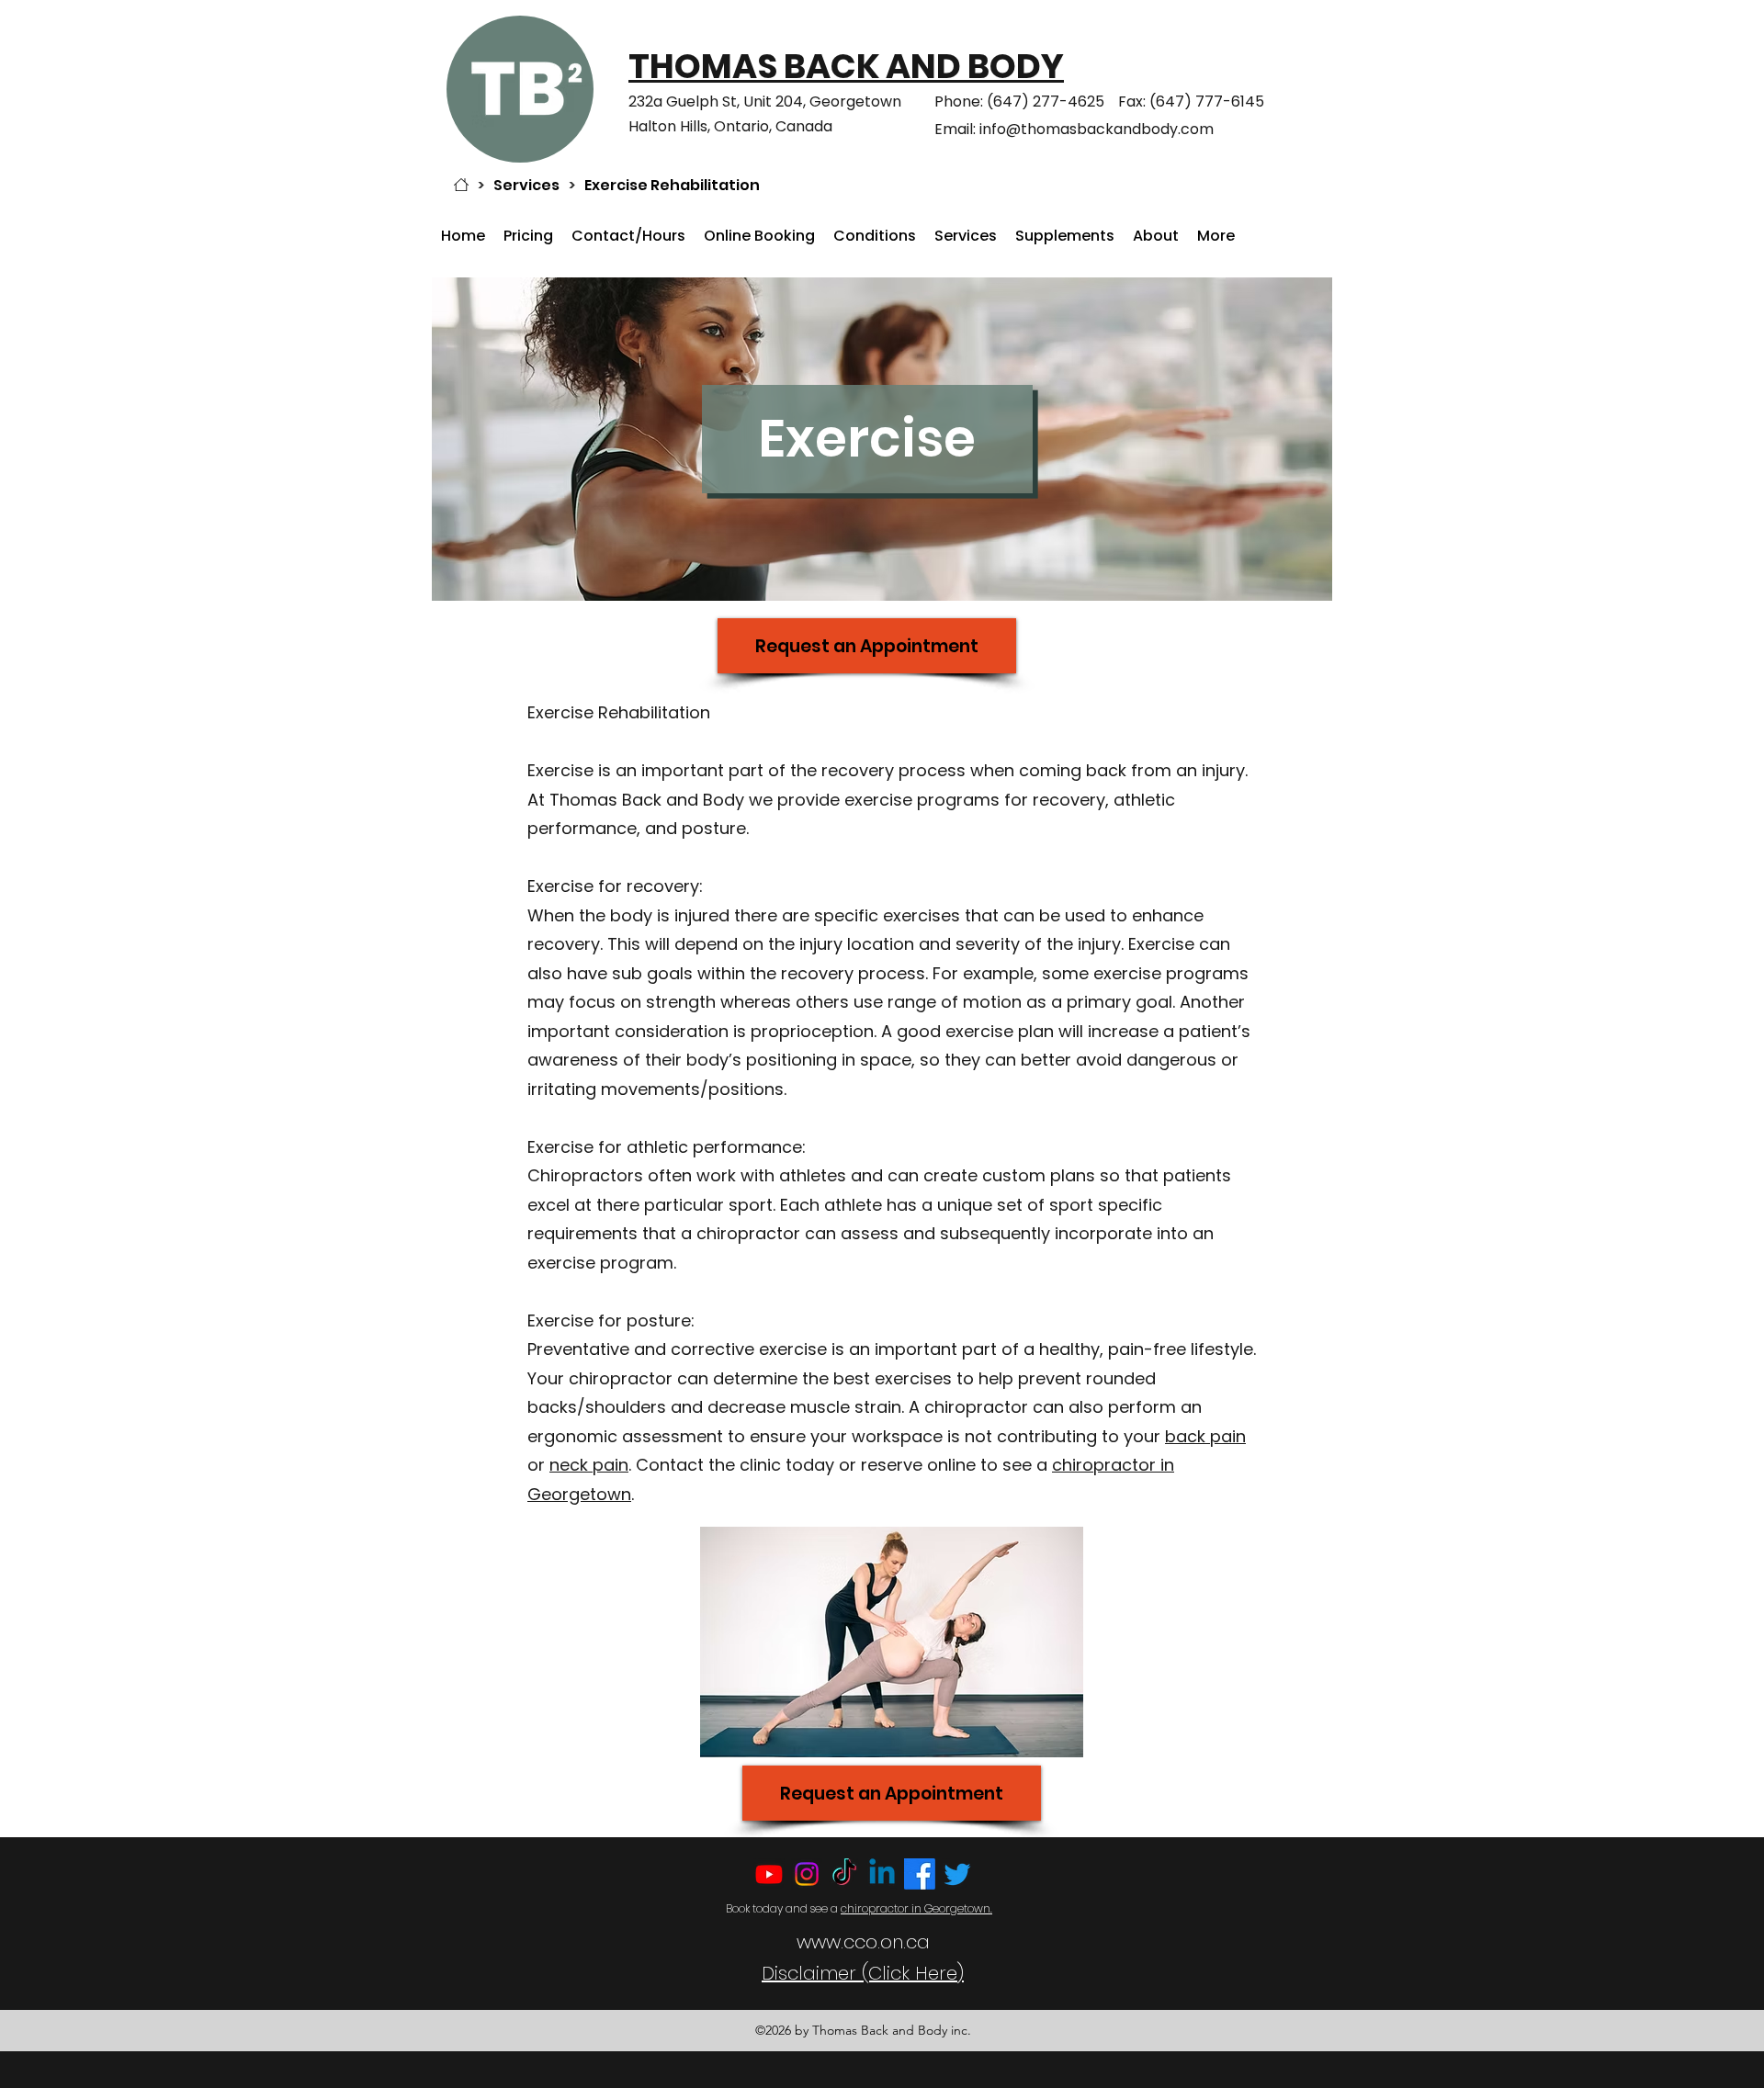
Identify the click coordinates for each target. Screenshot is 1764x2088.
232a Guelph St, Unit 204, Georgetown (767, 102)
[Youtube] (769, 1874)
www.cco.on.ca (863, 1942)
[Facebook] (920, 1874)
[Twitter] (957, 1874)
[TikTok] (844, 1874)
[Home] (461, 185)
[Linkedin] (882, 1874)
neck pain (589, 1465)
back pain (1205, 1436)
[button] (875, 236)
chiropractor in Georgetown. (916, 1908)
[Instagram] (807, 1874)
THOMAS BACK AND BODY (846, 66)
